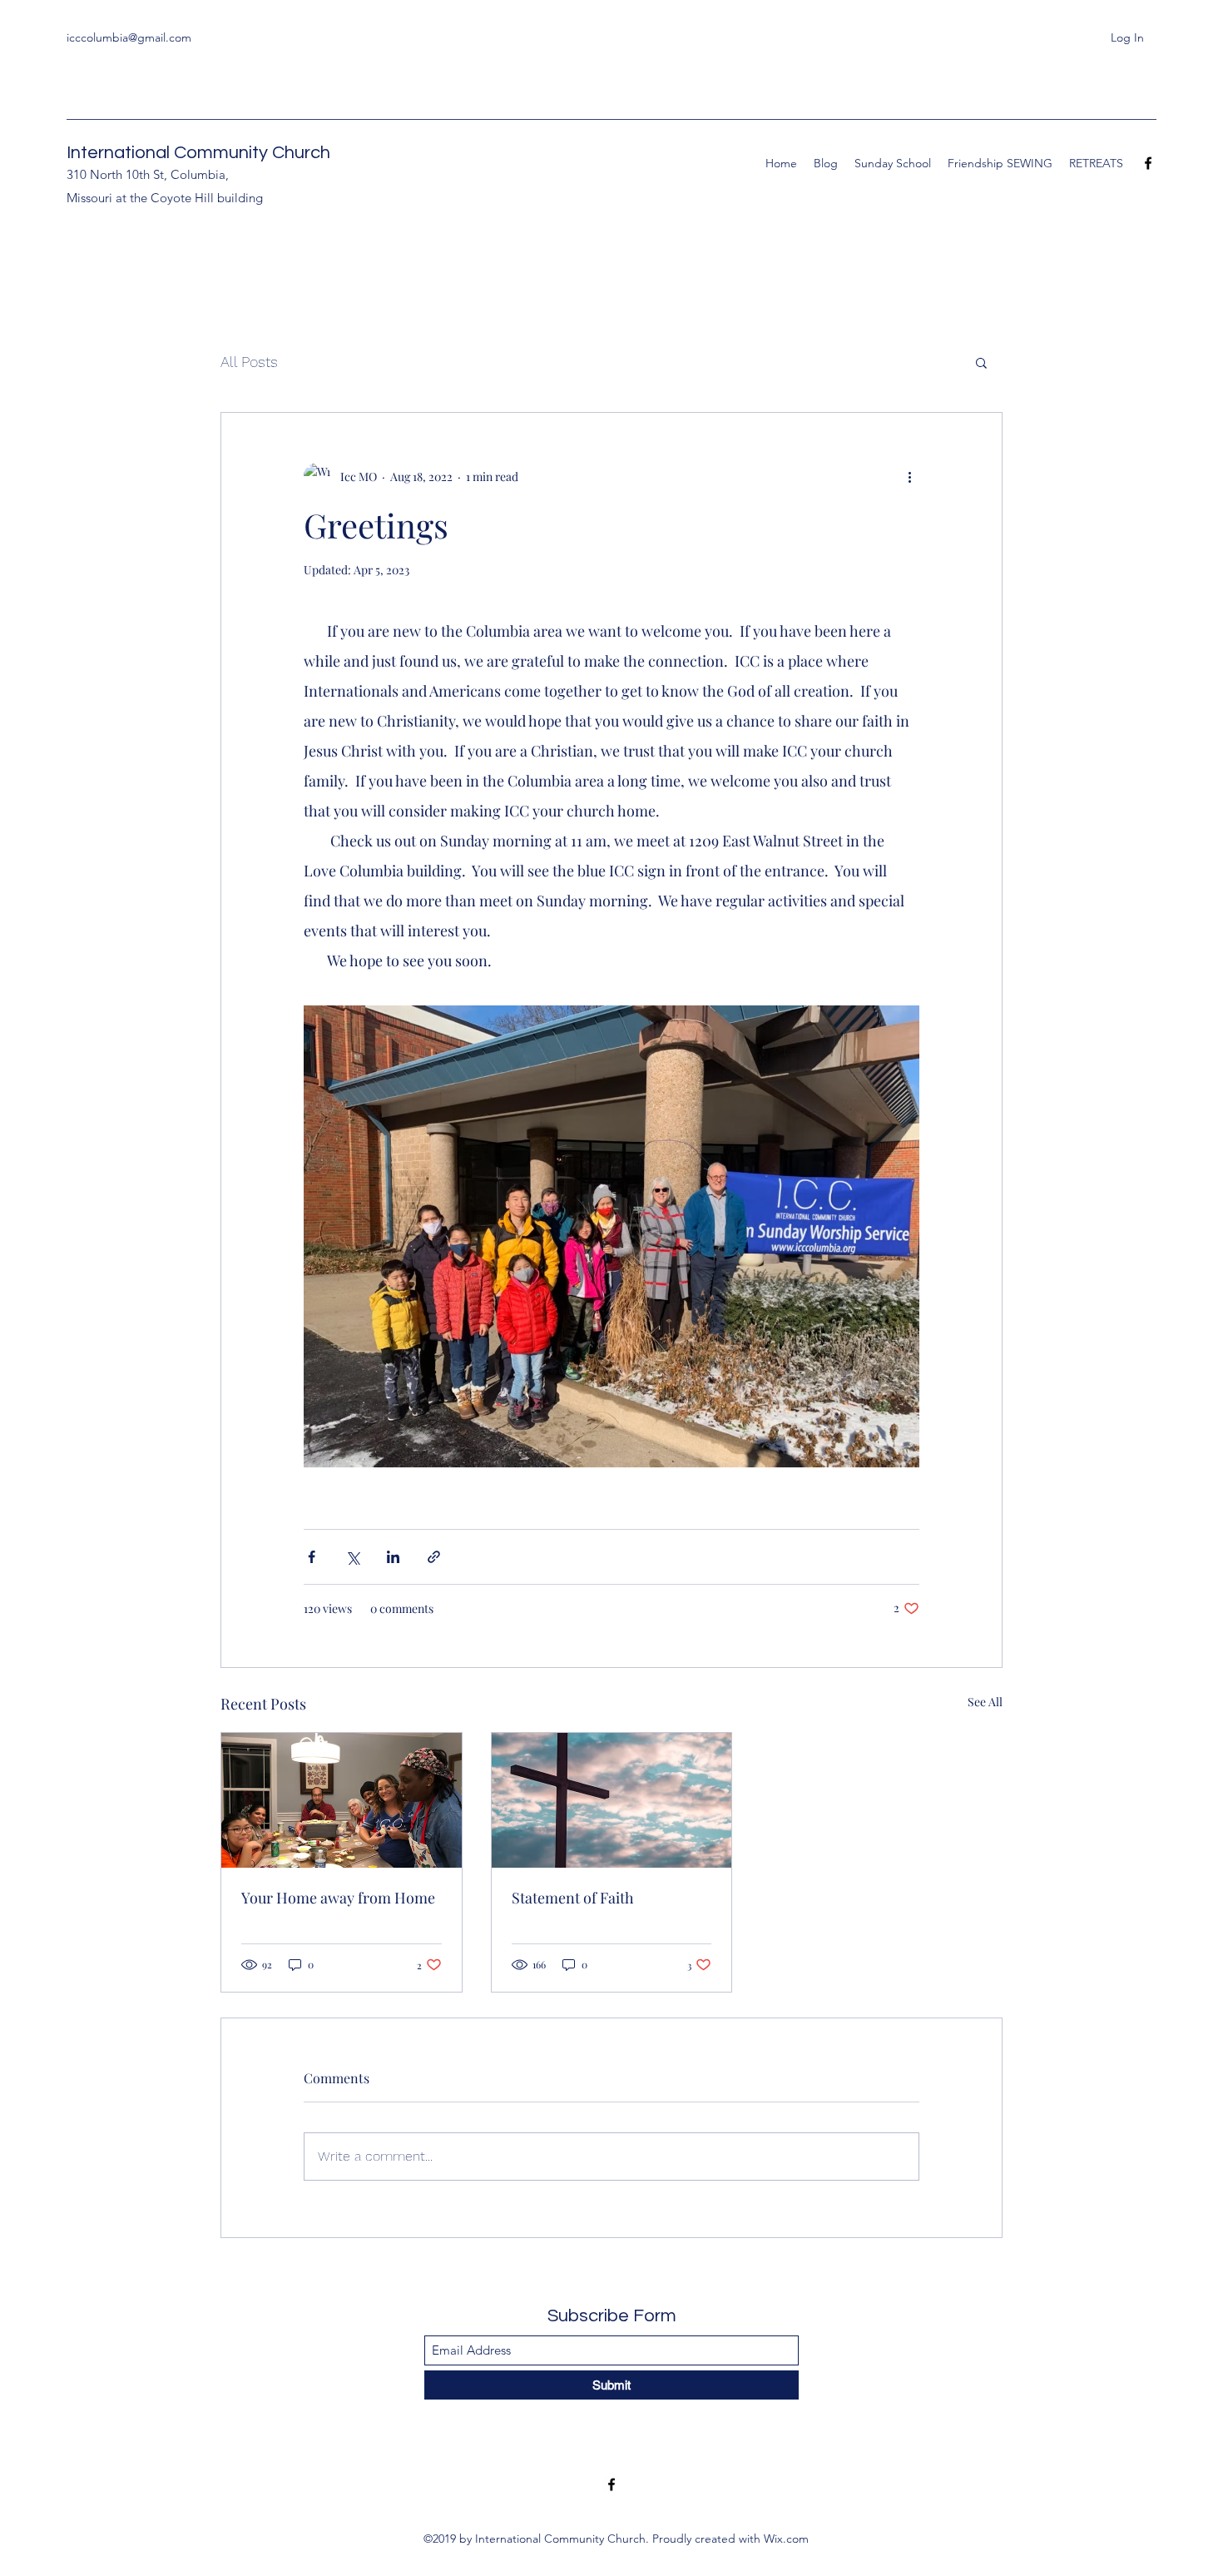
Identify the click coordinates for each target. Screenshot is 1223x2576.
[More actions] (909, 476)
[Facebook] (1148, 163)
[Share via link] (434, 1557)
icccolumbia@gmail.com (129, 37)
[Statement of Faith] (612, 1800)
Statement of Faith (573, 1898)
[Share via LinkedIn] (393, 1557)
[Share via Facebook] (312, 1557)
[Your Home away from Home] (342, 1800)
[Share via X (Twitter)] (352, 1557)
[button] (981, 362)
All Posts (249, 362)
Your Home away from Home (338, 1898)
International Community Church (198, 153)
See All (985, 1702)
